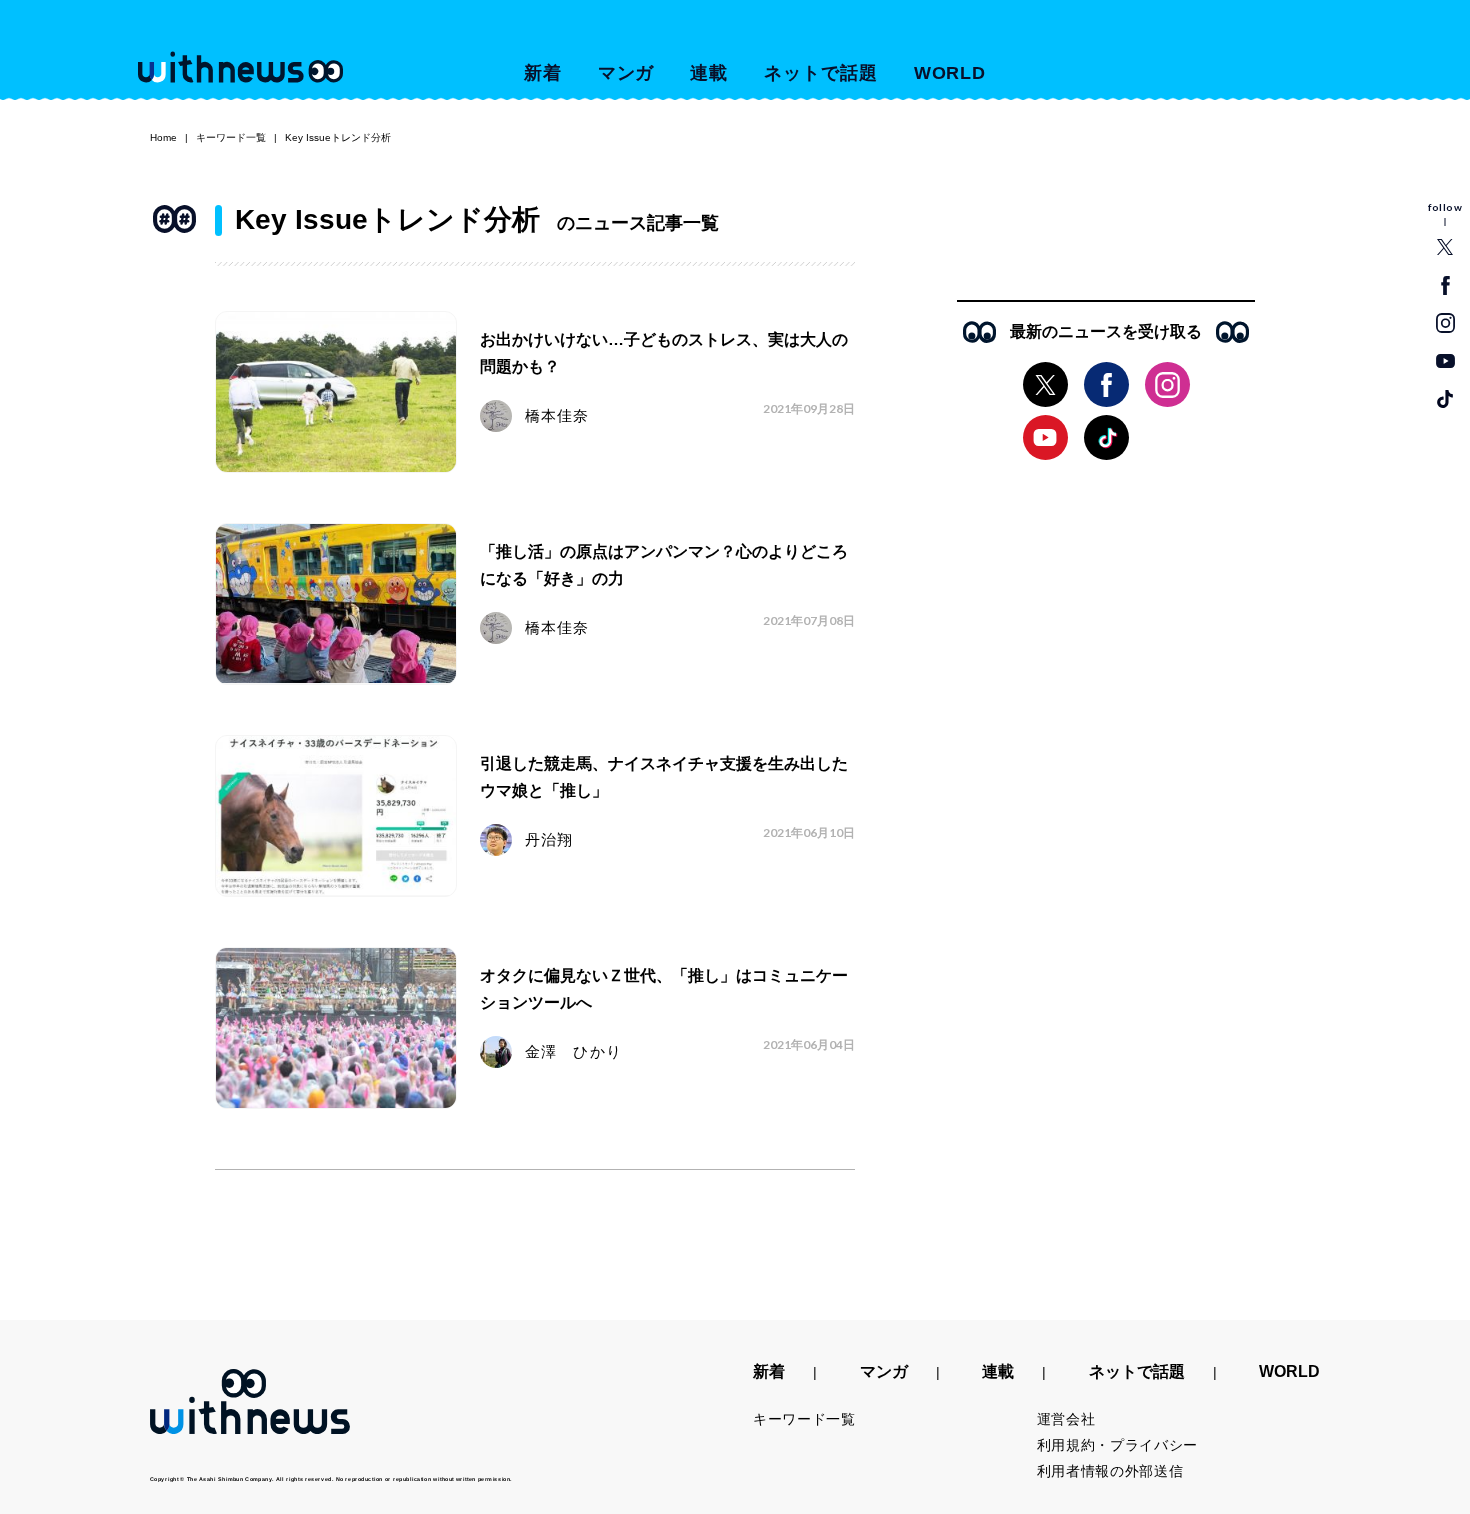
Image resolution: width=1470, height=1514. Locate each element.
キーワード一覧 (231, 137)
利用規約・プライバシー (1118, 1445)
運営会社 (1066, 1419)
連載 (709, 73)
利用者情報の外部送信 (1110, 1471)
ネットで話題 (820, 73)
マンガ (626, 73)
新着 (543, 73)
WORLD (950, 73)
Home (163, 137)
